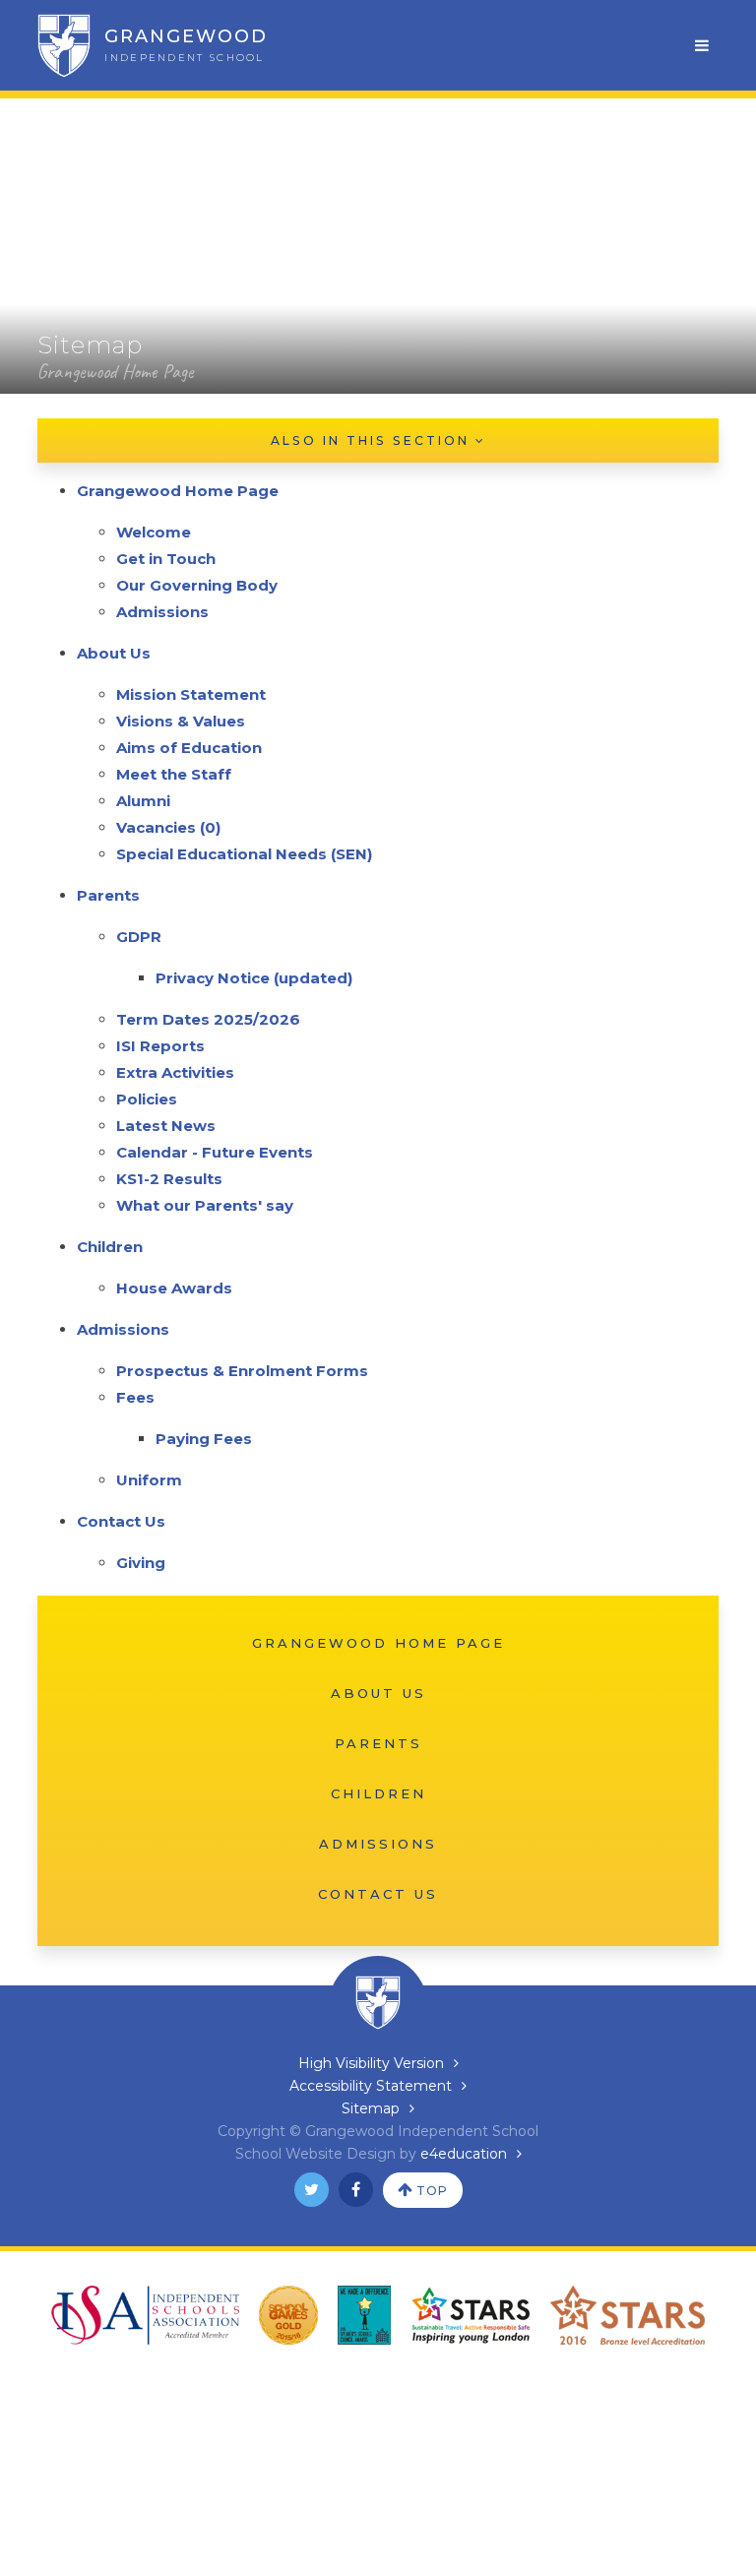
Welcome (154, 532)
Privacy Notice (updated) (254, 978)
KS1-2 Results (169, 1179)
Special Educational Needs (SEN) (244, 854)
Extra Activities (175, 1072)
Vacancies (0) (168, 827)
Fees (135, 1397)
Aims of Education (189, 748)
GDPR (139, 937)
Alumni (143, 801)
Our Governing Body (197, 585)
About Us (114, 653)
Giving (141, 1563)
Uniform (149, 1480)
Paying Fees (204, 1439)
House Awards (174, 1288)
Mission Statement (191, 694)
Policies (147, 1099)
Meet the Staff (174, 774)
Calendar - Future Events (215, 1152)
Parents (108, 895)
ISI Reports (160, 1046)
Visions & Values (181, 721)
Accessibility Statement (371, 2086)
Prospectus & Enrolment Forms (242, 1371)
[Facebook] (356, 2190)
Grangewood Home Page (115, 372)
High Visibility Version (371, 2063)
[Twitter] (312, 2190)
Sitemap (371, 2108)
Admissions (162, 612)
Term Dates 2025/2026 (208, 1019)
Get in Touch (166, 559)
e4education (464, 2154)
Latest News (166, 1126)
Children (110, 1247)
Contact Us (121, 1521)
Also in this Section (373, 440)
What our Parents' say (205, 1205)
